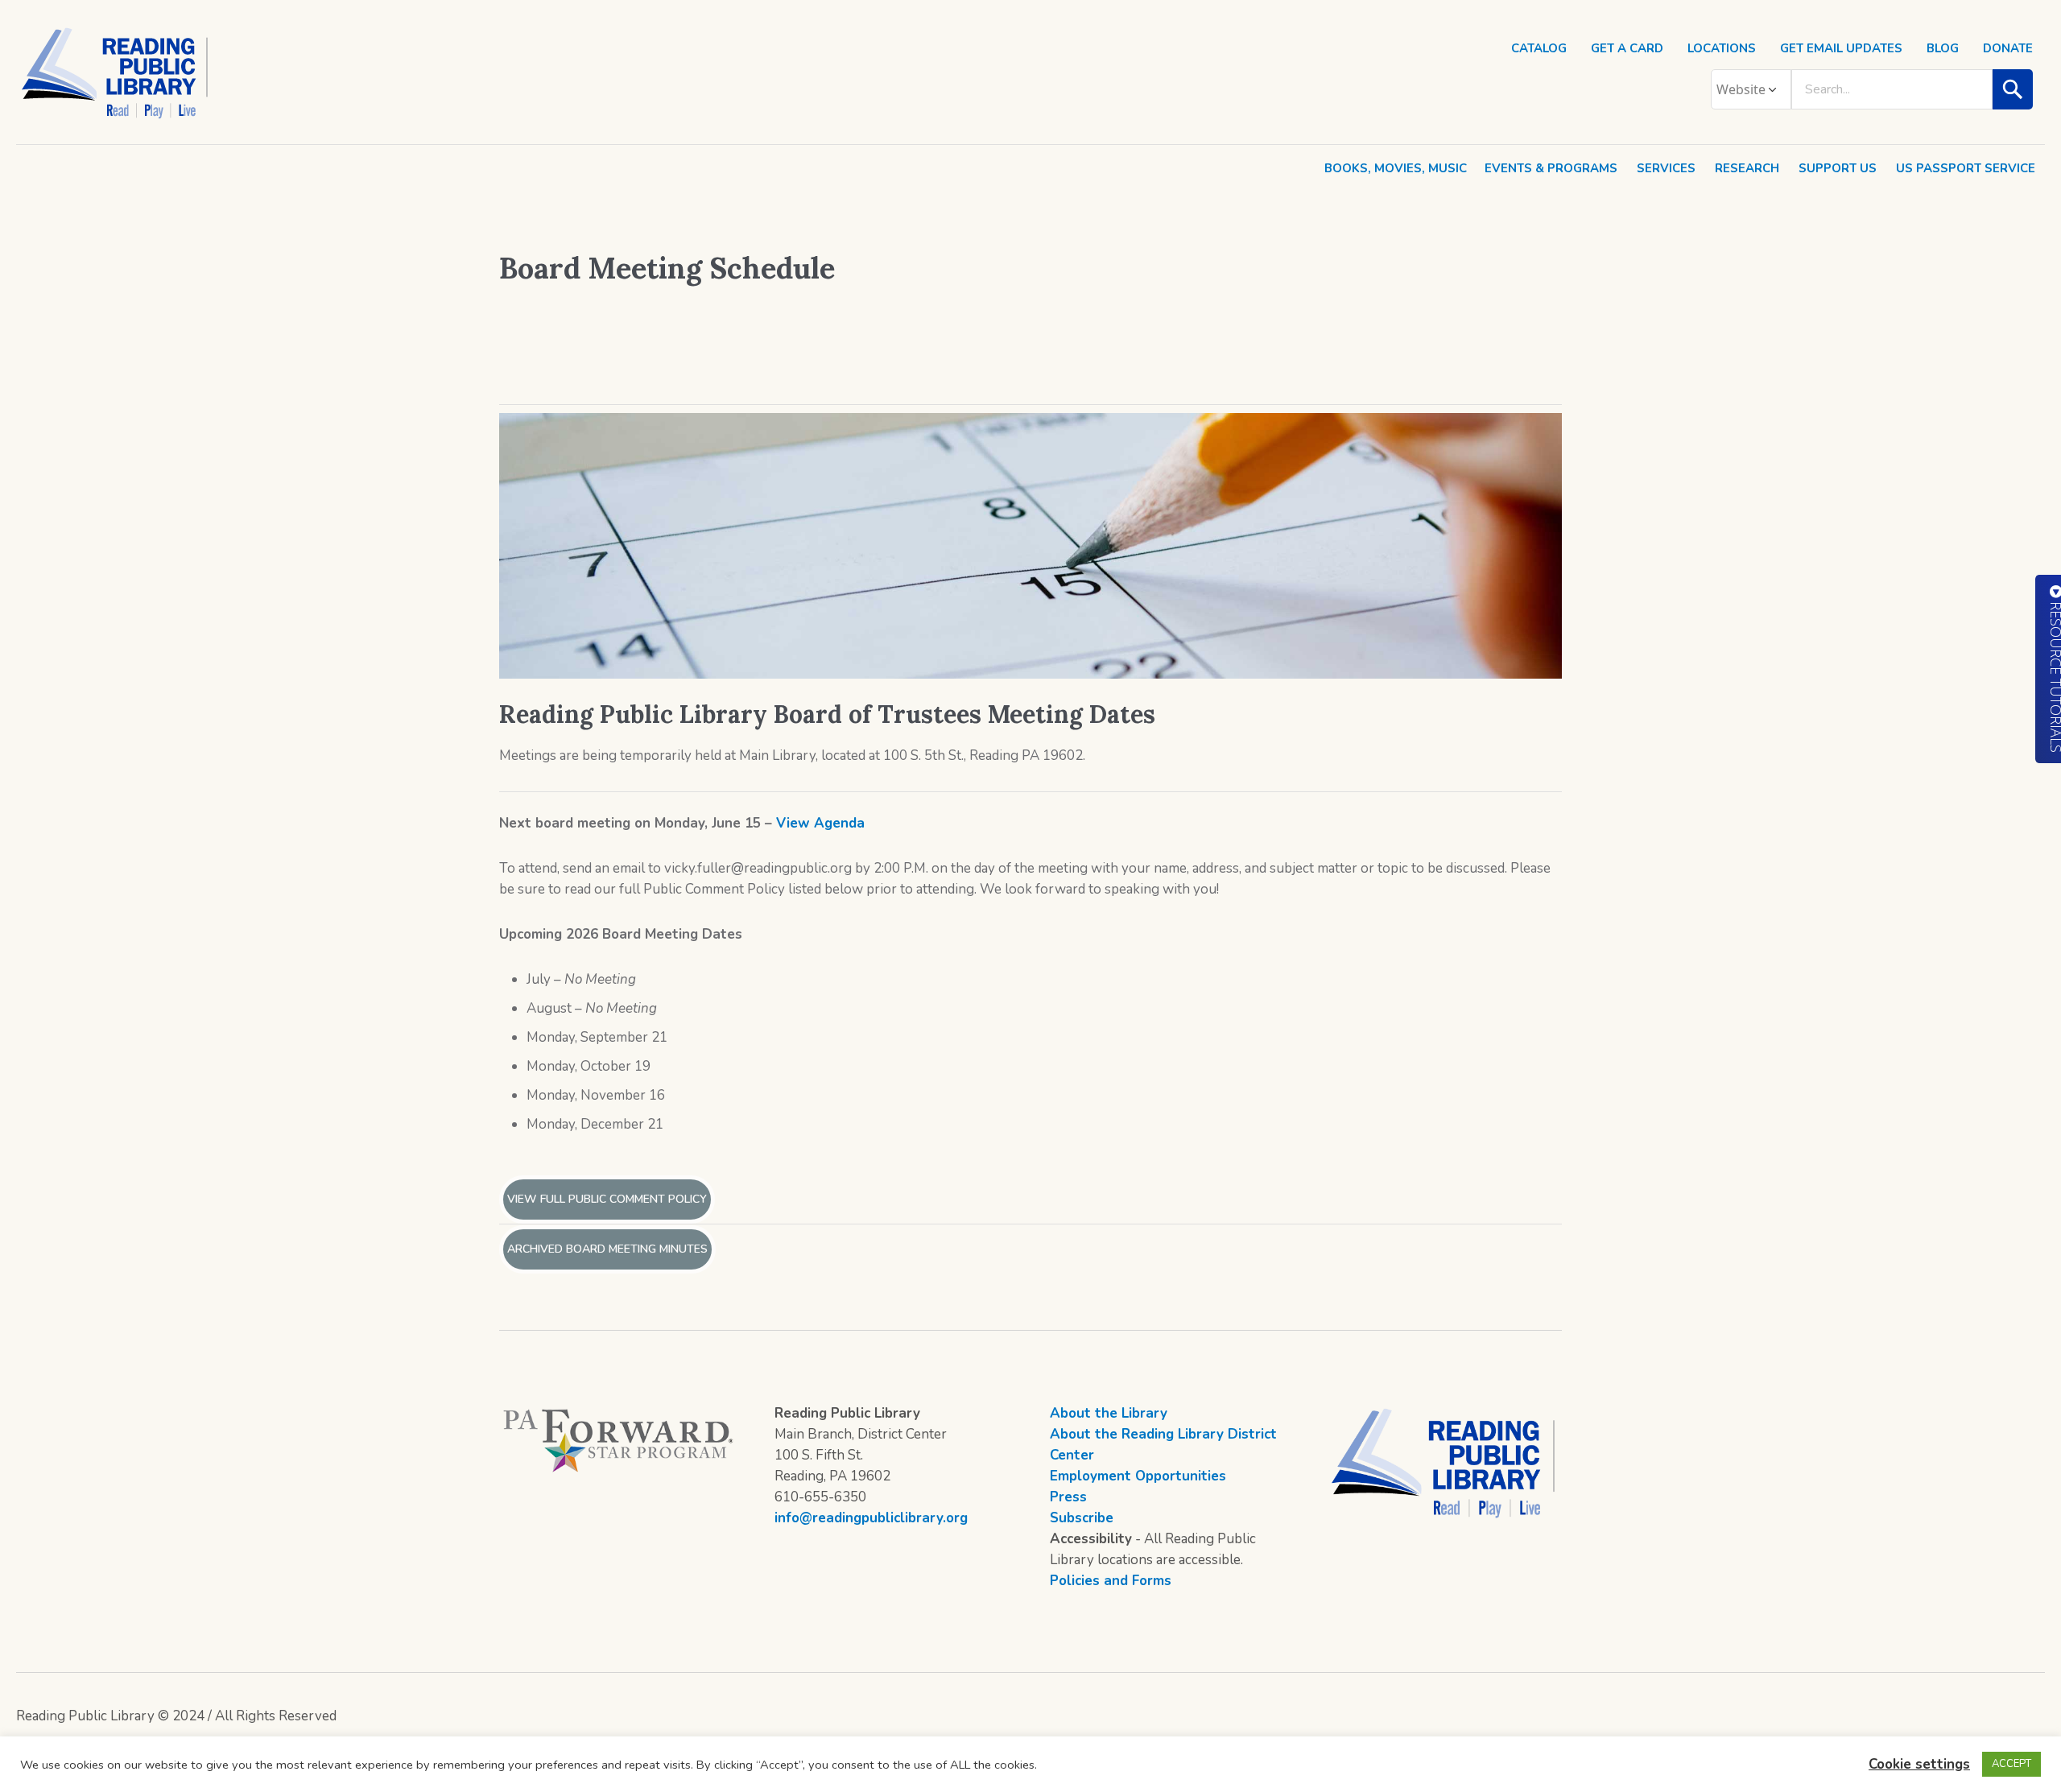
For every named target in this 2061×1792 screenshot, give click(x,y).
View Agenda (820, 823)
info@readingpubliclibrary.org (871, 1518)
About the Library (1109, 1413)
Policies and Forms (1111, 1581)
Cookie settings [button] (1919, 1764)
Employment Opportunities (1138, 1476)
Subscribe (1082, 1518)
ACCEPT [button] (2011, 1764)
